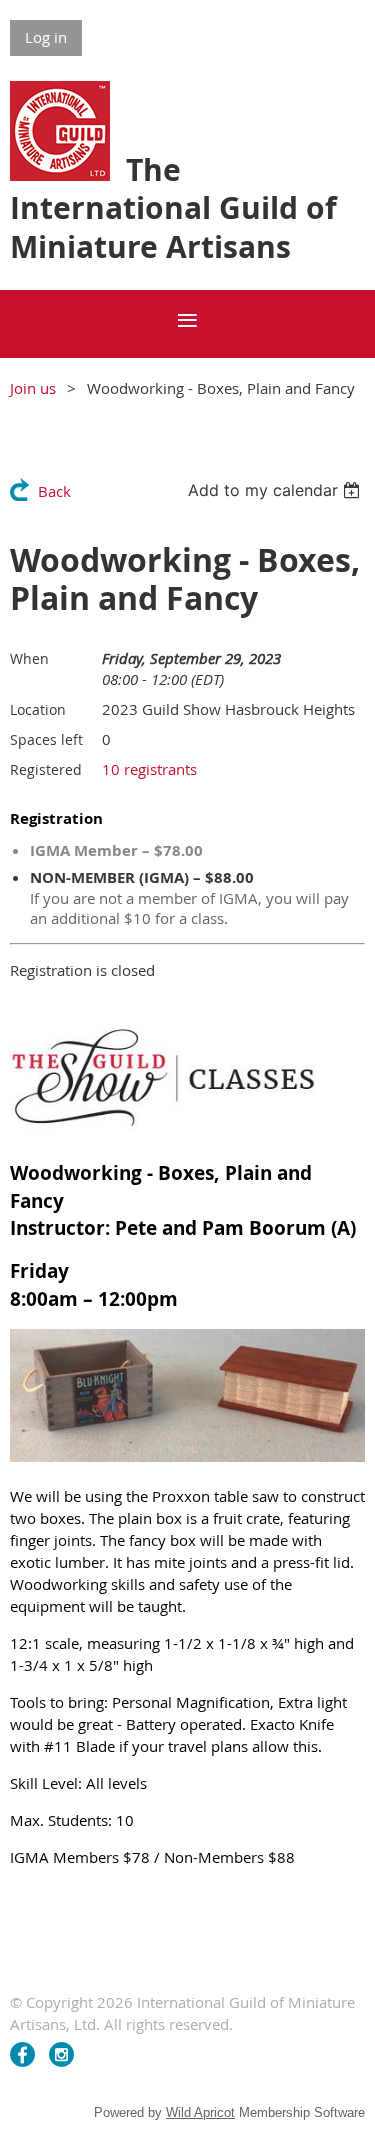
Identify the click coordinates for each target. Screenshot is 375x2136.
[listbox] (276, 490)
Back (54, 491)
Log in (46, 37)
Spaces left (46, 739)
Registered (46, 769)
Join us (33, 388)
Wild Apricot (200, 2112)
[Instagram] (61, 2054)
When (29, 658)
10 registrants (149, 769)
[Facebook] (22, 2054)
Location (38, 709)
